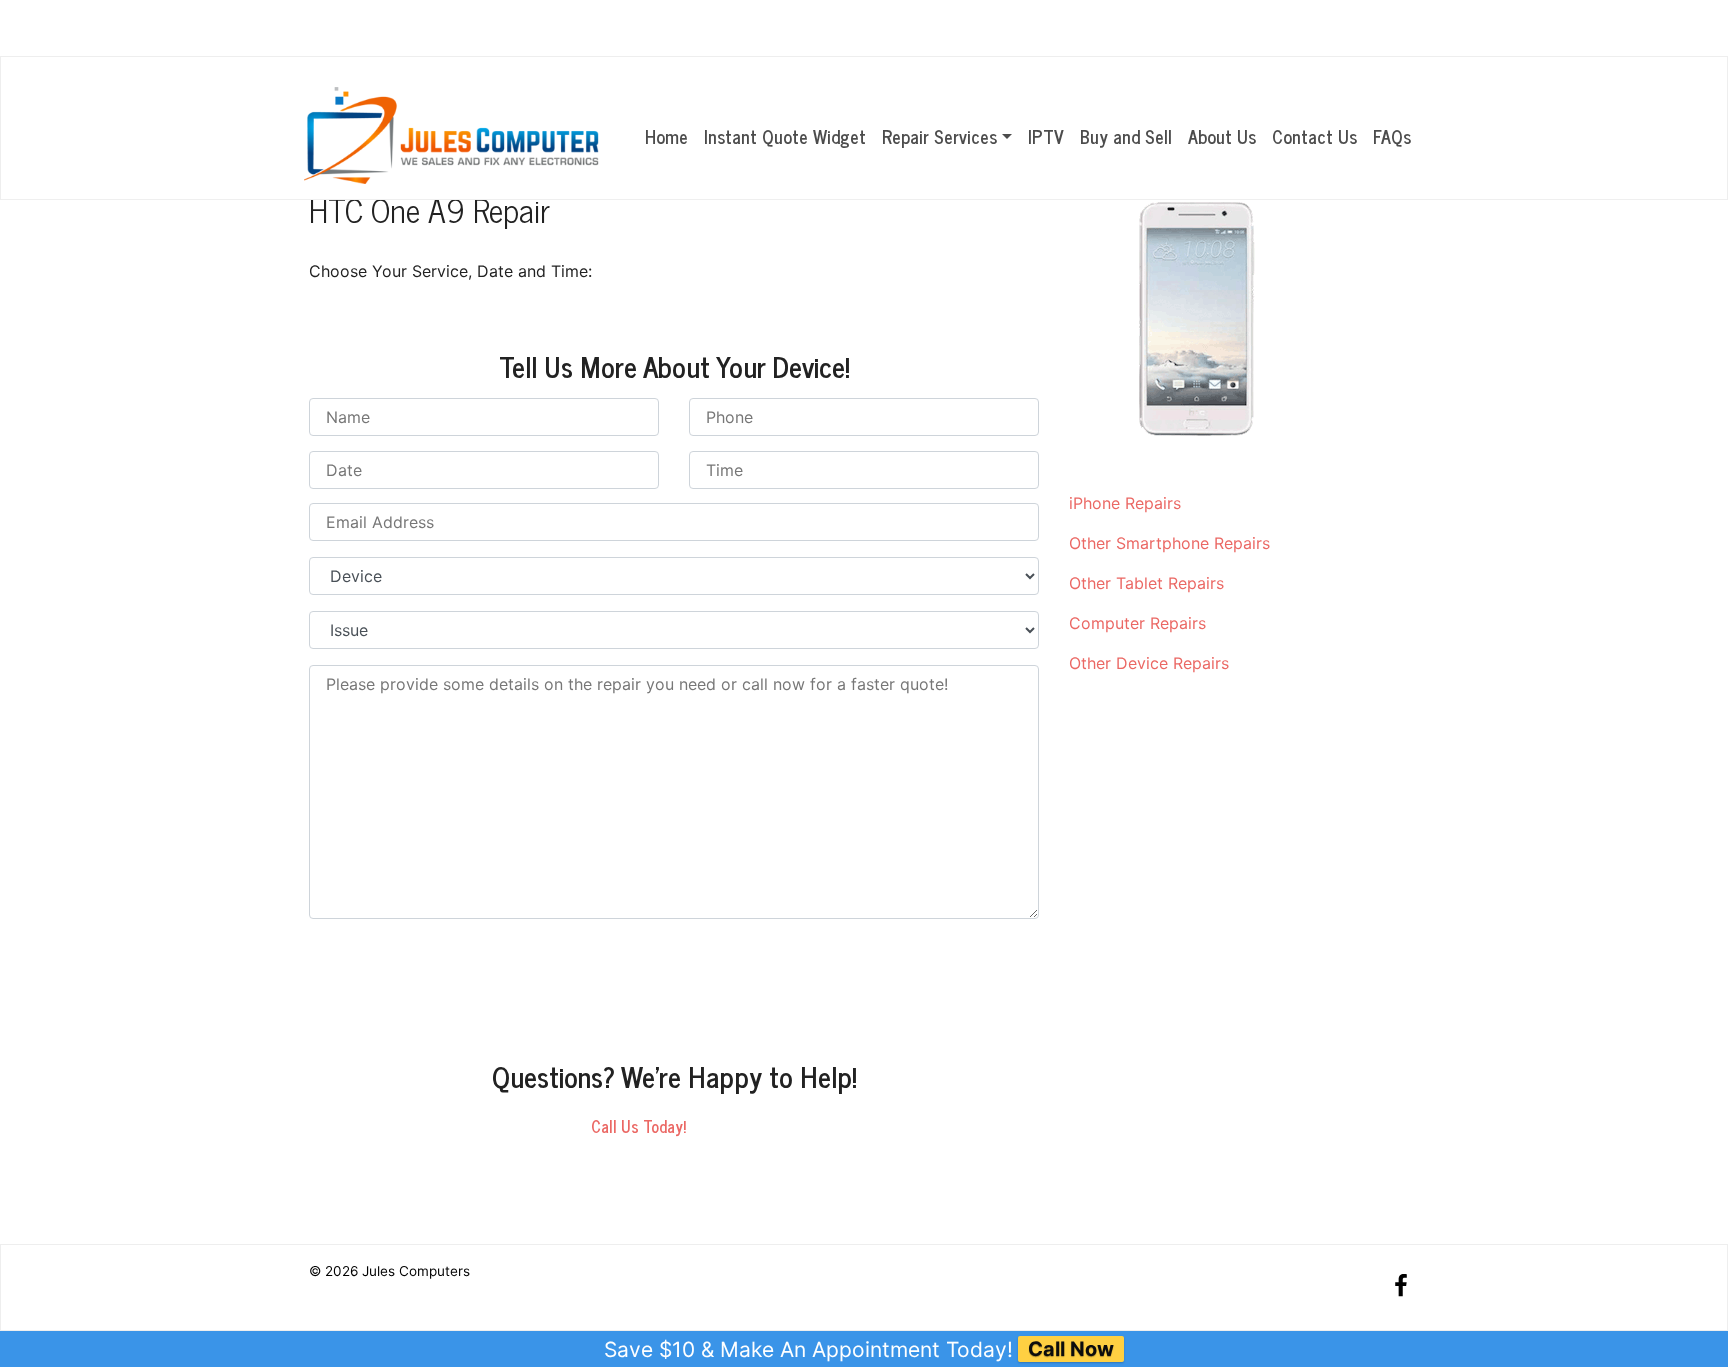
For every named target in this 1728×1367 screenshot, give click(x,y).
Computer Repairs (1137, 623)
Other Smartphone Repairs (1169, 543)
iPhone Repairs (1125, 503)
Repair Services (939, 136)
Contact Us (1314, 136)
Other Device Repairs (1149, 663)
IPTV (1046, 136)
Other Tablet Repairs (1146, 583)
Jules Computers (416, 1271)
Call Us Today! (638, 1126)
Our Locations (1325, 29)
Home (666, 136)
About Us (1222, 136)
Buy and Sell (1126, 136)
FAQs (1392, 136)
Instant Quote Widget (785, 136)
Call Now (1071, 1349)
